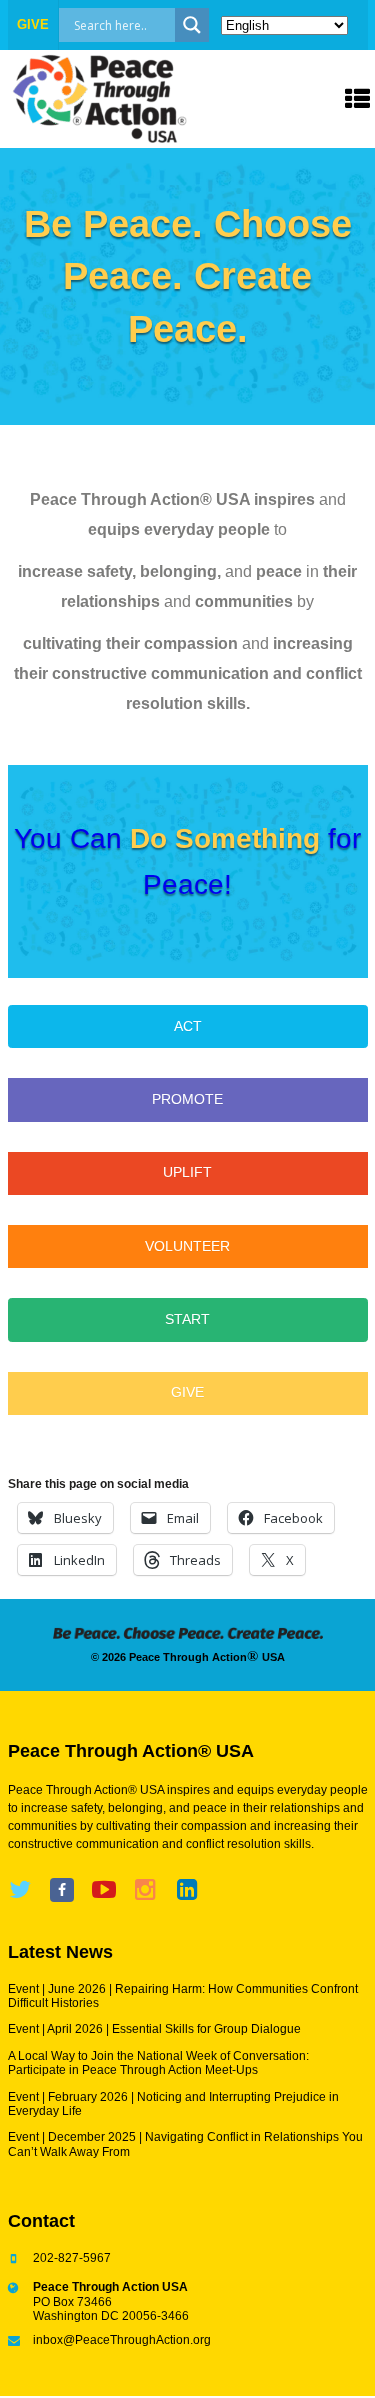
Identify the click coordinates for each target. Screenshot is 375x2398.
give (33, 24)
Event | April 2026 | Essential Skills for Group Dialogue (154, 2029)
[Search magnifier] (192, 25)
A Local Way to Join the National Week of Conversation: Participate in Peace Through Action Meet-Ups (158, 2063)
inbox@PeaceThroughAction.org (122, 2340)
